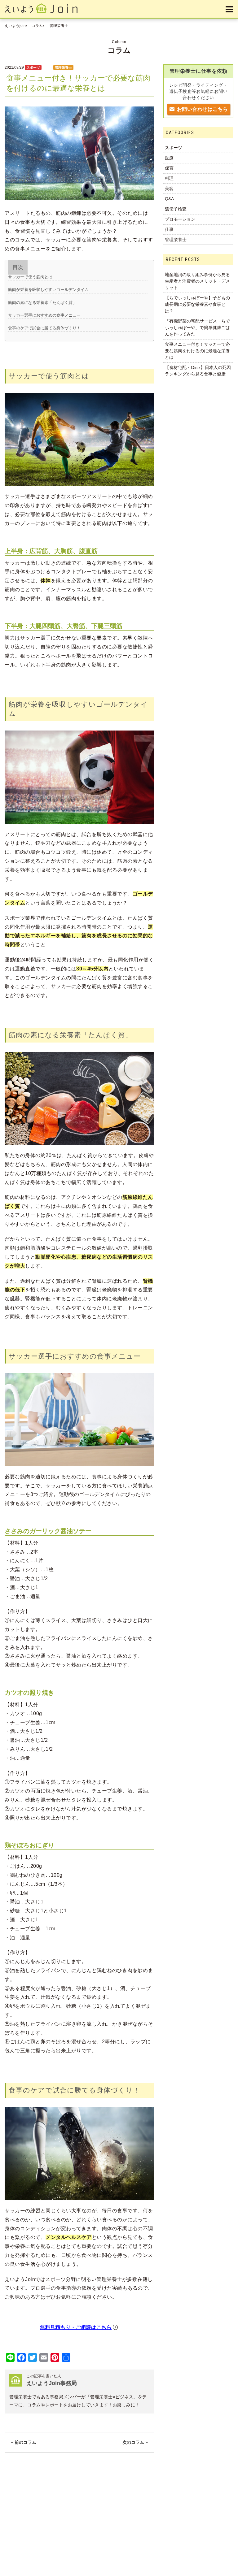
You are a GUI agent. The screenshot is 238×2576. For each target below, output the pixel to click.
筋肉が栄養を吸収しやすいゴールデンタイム (48, 290)
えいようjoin (15, 26)
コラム (37, 26)
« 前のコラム (24, 2442)
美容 (169, 189)
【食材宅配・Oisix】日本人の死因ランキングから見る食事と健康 (198, 371)
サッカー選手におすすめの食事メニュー (44, 315)
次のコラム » (135, 2442)
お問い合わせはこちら (202, 109)
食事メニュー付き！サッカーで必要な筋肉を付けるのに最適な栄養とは (197, 351)
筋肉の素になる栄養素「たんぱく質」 (42, 303)
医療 (169, 158)
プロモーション (180, 219)
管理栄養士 (59, 26)
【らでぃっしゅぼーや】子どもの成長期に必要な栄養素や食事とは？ (197, 304)
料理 (47, 67)
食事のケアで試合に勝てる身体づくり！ (44, 328)
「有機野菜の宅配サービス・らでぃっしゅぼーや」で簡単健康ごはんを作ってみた (197, 327)
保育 (169, 168)
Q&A (169, 199)
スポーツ (33, 67)
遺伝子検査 (176, 209)
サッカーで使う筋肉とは (30, 277)
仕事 (169, 229)
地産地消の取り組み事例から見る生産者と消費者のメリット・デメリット (197, 281)
